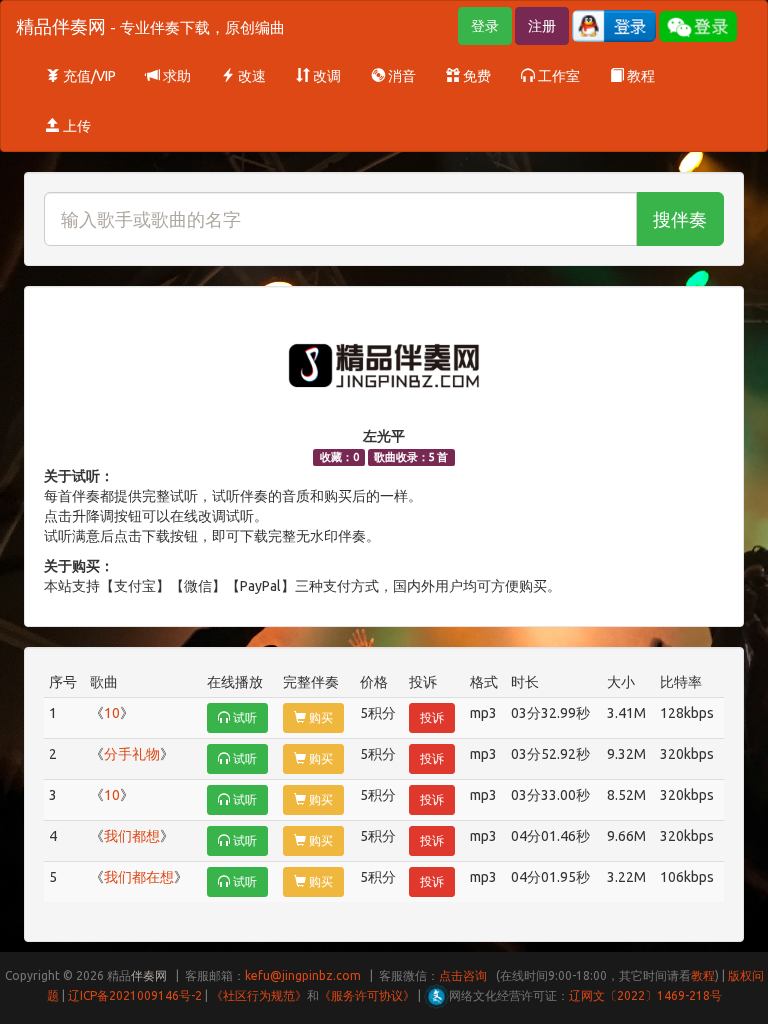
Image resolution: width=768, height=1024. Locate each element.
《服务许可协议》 (367, 995)
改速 (250, 76)
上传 (75, 126)
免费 (475, 76)
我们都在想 (139, 877)
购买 (319, 717)
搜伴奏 (680, 219)
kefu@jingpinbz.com (303, 975)
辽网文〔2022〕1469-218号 (645, 995)
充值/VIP (88, 76)
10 (112, 713)
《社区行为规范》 (259, 995)
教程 (639, 76)
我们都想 (132, 836)
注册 (542, 26)
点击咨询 (463, 975)
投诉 (432, 717)
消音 (400, 76)
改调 (325, 76)
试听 (243, 717)
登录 (485, 26)
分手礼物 (132, 754)
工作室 (557, 76)
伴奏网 (149, 975)
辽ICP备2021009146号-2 (135, 995)
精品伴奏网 (150, 26)
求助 (175, 76)
